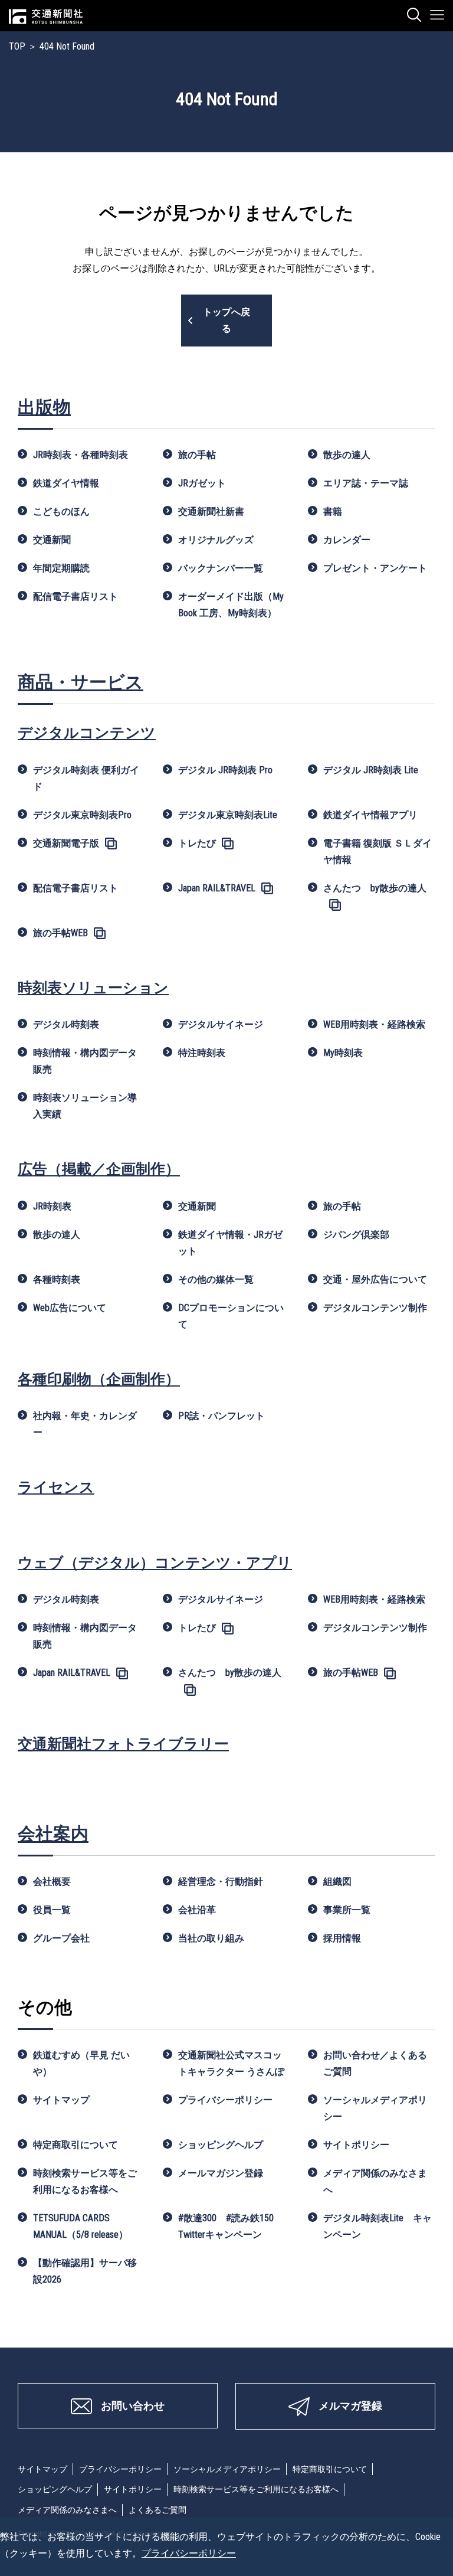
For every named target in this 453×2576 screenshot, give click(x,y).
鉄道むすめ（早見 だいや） (81, 2063)
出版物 (44, 407)
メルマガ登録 (350, 2406)
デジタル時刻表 (66, 1024)
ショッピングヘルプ (221, 2145)
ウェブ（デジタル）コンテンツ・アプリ (155, 1563)
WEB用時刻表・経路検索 (374, 1024)
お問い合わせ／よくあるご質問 (375, 2063)
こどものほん (61, 511)
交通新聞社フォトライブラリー (123, 1744)
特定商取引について (75, 2145)
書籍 (333, 511)
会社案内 (53, 1834)
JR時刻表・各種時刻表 (81, 455)
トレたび (197, 843)
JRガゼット (202, 483)
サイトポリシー (356, 2145)
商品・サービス (81, 682)
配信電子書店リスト (75, 596)
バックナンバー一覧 (221, 568)
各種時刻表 (57, 1279)
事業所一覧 (347, 1910)
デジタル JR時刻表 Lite (371, 770)
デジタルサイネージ (221, 1024)
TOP (17, 46)
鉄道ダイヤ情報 (66, 483)
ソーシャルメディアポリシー (375, 2108)
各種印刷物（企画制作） (99, 1379)
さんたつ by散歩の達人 (375, 888)
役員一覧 (52, 1910)
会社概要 (52, 1882)
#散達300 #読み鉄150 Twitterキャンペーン (231, 2226)
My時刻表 (343, 1053)
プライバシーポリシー (225, 2100)
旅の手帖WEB (60, 933)
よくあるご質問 (157, 2510)
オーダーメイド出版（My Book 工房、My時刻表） (231, 605)
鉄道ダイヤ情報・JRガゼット (230, 1243)
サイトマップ (61, 2100)
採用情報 (342, 1938)
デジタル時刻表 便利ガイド (86, 778)
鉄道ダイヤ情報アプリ (370, 815)
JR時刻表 (52, 1206)
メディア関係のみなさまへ (375, 2181)
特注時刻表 (202, 1053)
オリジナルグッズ (216, 540)
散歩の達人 (347, 455)
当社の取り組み (211, 1938)
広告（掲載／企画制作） (99, 1169)
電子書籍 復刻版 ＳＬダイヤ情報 (377, 851)
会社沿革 (197, 1910)
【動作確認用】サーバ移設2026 (85, 2271)
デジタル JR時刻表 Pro (225, 770)
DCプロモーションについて (231, 1316)
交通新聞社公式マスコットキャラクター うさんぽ (231, 2063)
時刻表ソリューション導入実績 (85, 1106)
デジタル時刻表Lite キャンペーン (377, 2226)
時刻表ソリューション (93, 988)
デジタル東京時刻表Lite (228, 815)
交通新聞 (52, 540)
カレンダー (347, 540)
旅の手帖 (197, 455)
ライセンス (56, 1487)
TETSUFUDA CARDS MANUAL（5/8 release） (81, 2226)
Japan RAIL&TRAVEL (217, 888)
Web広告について (70, 1308)
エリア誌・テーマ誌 (366, 483)
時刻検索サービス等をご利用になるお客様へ (85, 2181)
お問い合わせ (133, 2406)
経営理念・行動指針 (221, 1882)
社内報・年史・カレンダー (85, 1424)
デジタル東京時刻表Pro (82, 815)
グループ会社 (61, 1938)
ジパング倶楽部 (356, 1235)
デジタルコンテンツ (87, 733)
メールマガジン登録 (221, 2173)
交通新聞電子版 (66, 843)
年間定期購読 (61, 568)
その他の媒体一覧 (216, 1279)
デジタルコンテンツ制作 (375, 1308)
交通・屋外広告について (375, 1279)
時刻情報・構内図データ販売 (85, 1061)
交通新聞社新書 (211, 511)
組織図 (337, 1882)
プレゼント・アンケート (375, 568)
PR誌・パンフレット (221, 1416)
